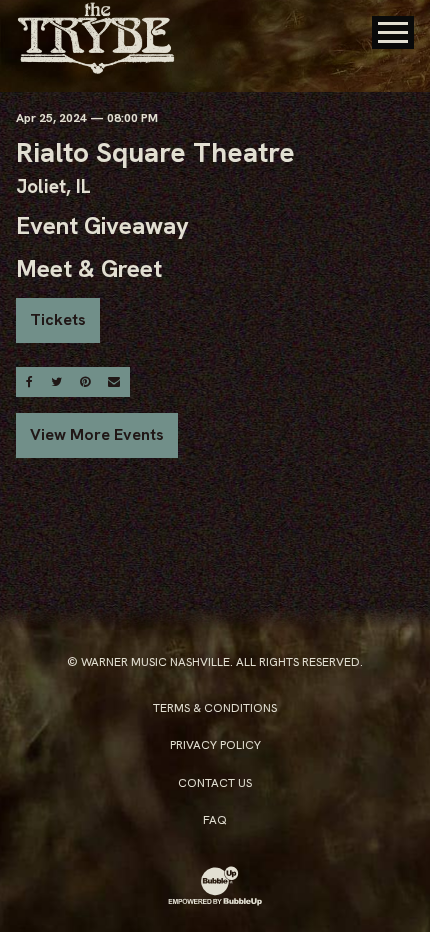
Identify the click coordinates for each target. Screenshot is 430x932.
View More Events (97, 434)
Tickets (58, 319)
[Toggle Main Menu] (393, 32)
